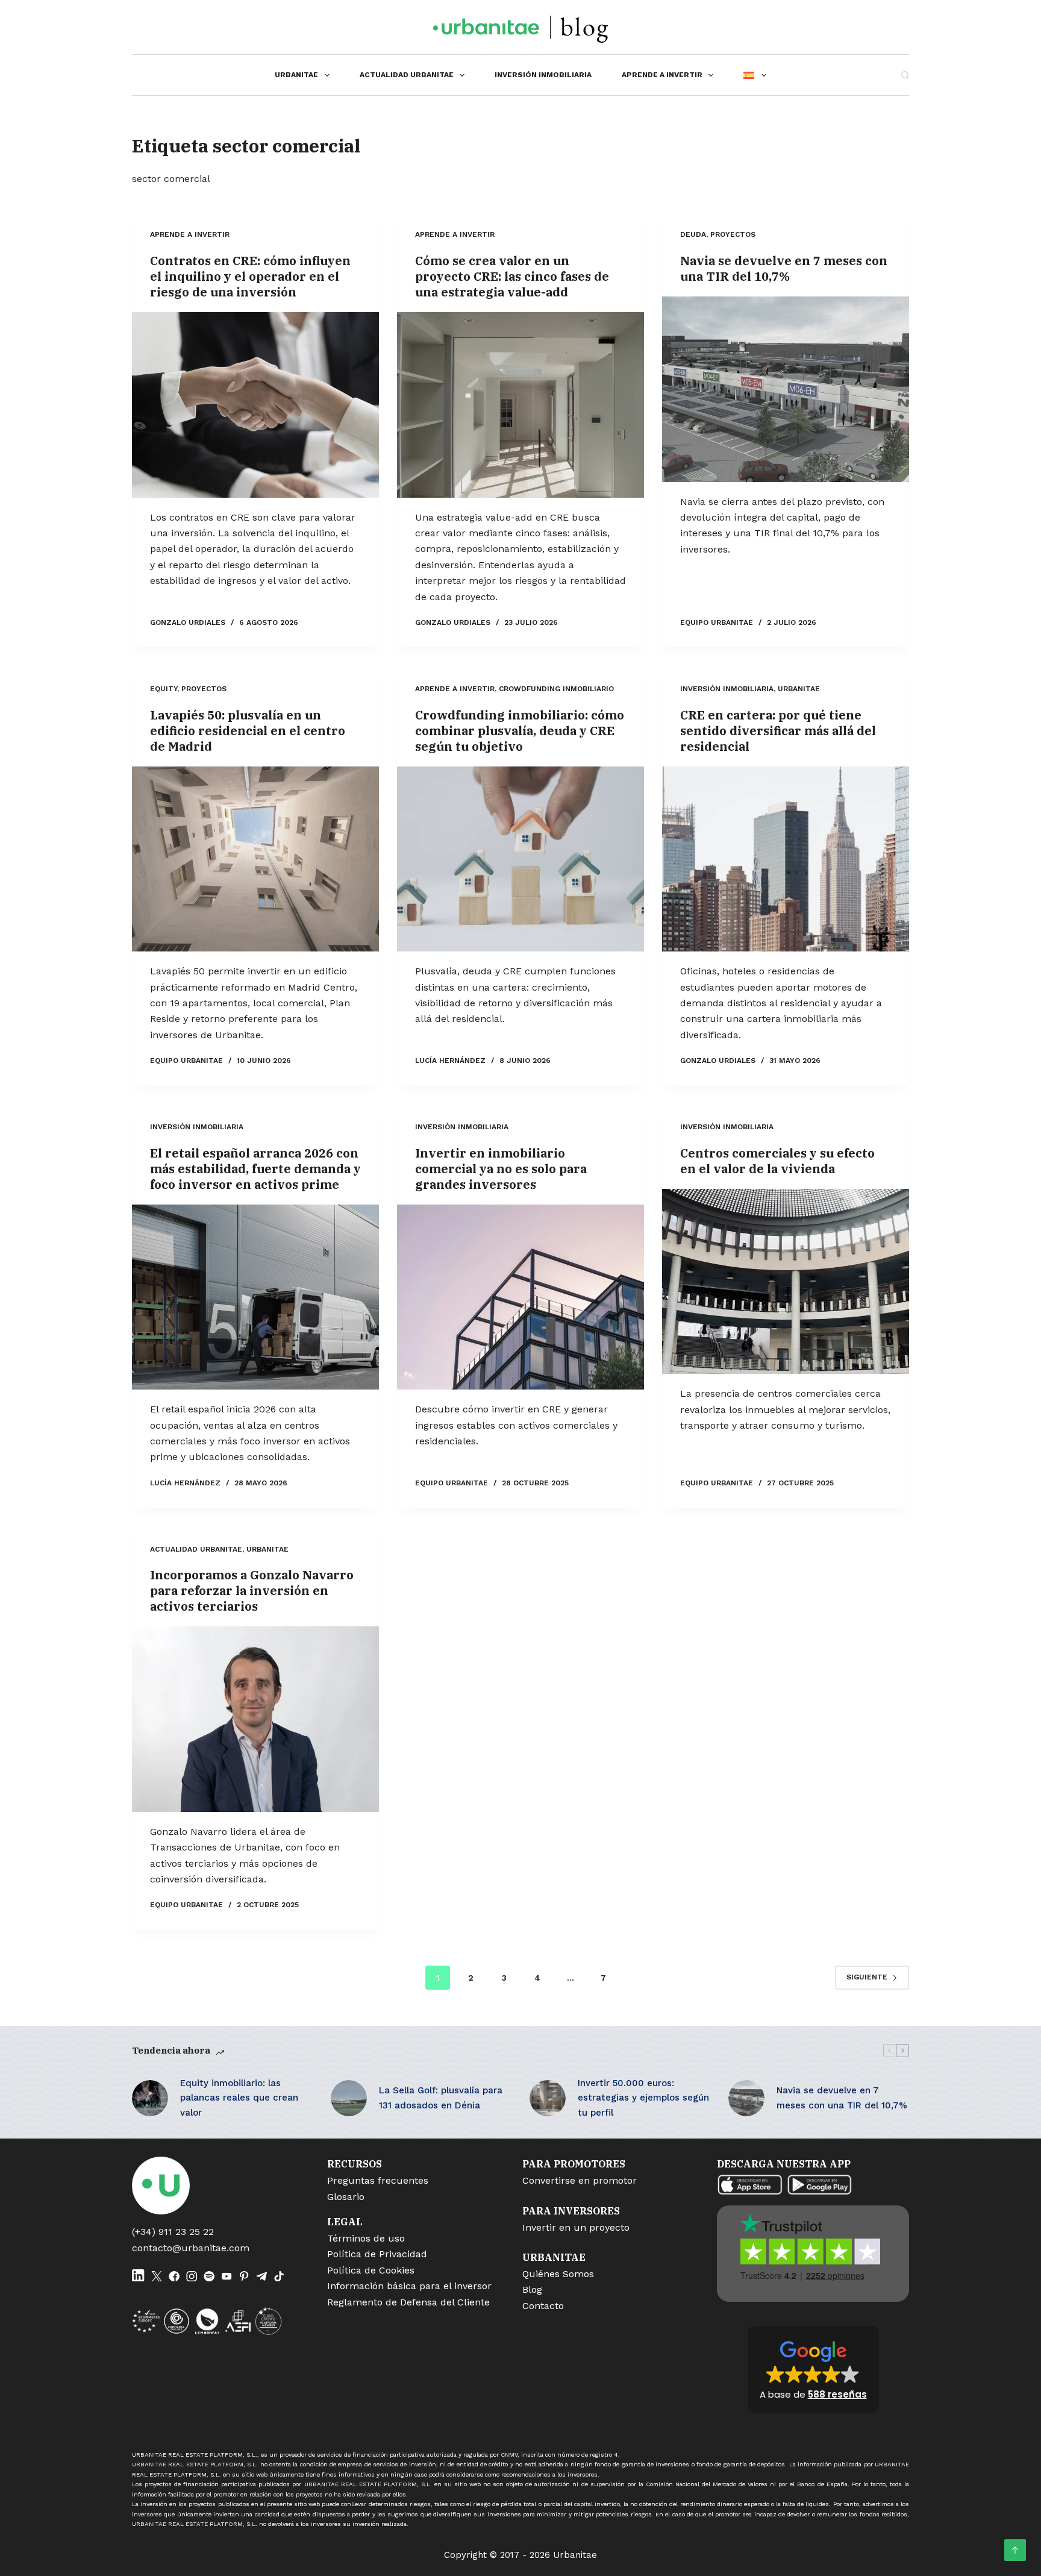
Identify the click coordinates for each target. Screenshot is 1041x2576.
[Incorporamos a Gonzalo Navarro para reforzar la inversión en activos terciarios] (255, 1719)
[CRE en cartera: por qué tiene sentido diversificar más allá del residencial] (786, 859)
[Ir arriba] (1015, 2550)
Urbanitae (296, 75)
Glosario (346, 2197)
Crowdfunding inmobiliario (556, 689)
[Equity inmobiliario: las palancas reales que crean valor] (150, 2098)
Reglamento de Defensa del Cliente (408, 2302)
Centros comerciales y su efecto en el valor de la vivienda (777, 1161)
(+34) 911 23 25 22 (173, 2232)
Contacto (543, 2306)
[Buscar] (905, 75)
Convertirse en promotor (580, 2180)
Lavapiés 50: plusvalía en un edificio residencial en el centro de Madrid (248, 731)
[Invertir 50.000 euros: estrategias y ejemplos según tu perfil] (548, 2098)
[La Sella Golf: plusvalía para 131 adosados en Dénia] (349, 2098)
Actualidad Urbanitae (407, 75)
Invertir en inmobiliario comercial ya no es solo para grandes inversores (501, 1169)
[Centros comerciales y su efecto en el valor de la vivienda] (786, 1282)
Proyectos (733, 234)
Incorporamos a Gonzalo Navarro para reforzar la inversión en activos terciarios (252, 1590)
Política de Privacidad (377, 2254)
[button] (813, 2369)
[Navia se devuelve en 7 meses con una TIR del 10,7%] (786, 389)
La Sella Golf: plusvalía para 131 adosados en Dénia (441, 2098)
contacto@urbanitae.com (191, 2248)
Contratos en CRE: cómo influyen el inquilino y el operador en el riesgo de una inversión (250, 276)
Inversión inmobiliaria (543, 75)
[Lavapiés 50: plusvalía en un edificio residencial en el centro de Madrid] (255, 859)
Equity (164, 689)
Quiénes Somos (558, 2274)
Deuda (693, 234)
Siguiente (867, 1977)
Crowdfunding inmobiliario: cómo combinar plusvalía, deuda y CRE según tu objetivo (520, 731)
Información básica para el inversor (409, 2286)
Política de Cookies (371, 2270)
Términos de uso (366, 2238)
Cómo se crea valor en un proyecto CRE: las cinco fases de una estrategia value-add (512, 276)
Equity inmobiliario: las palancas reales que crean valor (239, 2098)
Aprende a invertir (662, 75)
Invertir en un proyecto (576, 2227)
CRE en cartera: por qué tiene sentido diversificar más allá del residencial (778, 731)
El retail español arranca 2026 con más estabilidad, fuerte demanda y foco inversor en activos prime (255, 1169)
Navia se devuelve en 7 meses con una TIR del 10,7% (784, 268)
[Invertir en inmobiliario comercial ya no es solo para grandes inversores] (520, 1297)
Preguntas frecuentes (378, 2180)
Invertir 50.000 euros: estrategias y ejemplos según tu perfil (643, 2098)
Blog (532, 2289)
